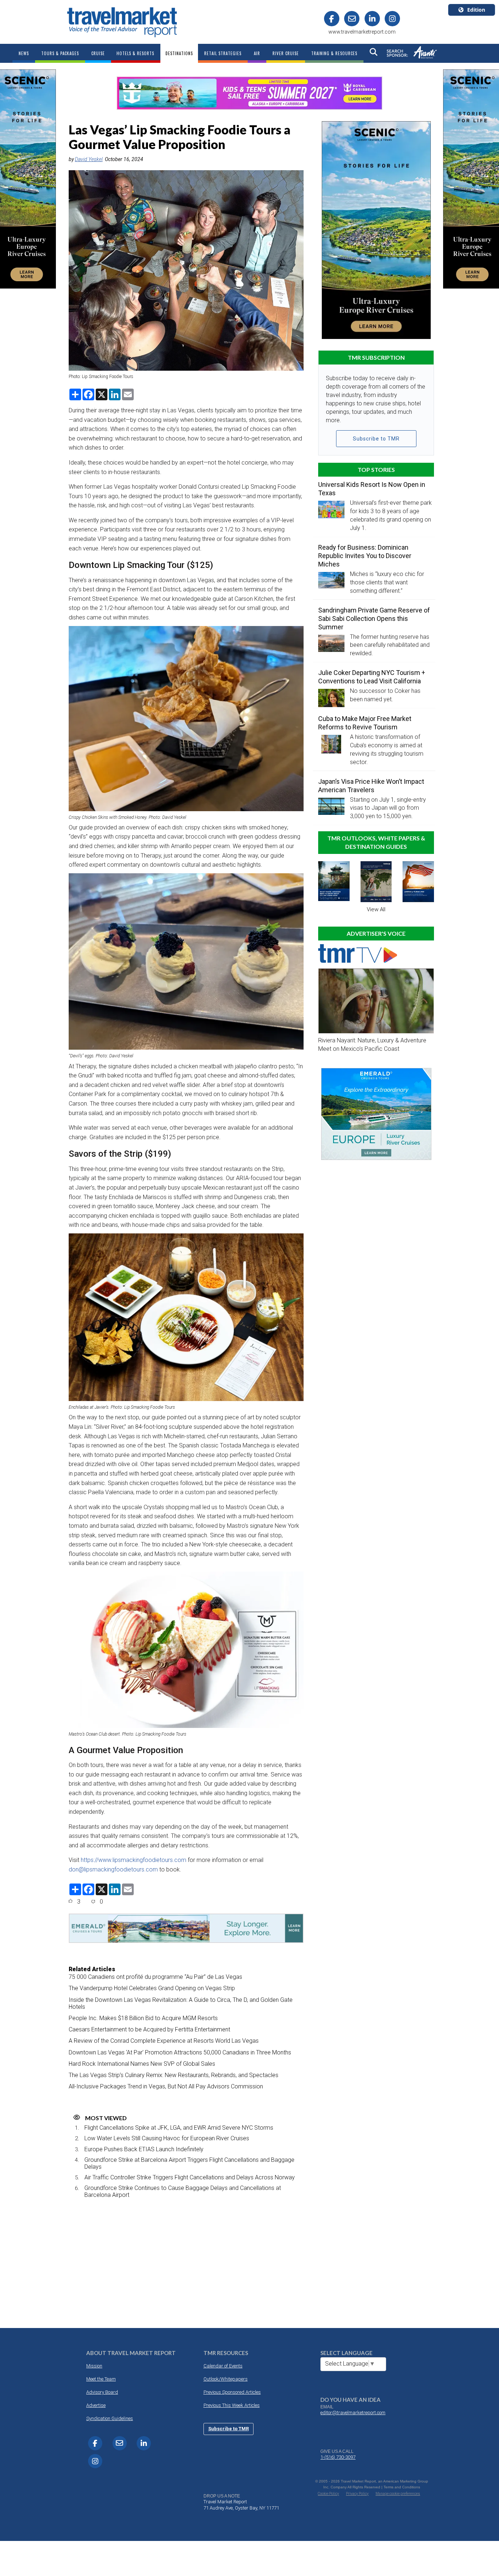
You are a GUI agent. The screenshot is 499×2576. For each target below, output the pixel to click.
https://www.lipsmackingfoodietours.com (134, 1860)
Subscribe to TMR (376, 439)
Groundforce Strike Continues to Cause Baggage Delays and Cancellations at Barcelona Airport (183, 2191)
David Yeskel (89, 159)
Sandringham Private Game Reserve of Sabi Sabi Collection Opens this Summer (374, 619)
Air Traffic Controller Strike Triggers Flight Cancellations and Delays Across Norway (190, 2177)
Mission (94, 2366)
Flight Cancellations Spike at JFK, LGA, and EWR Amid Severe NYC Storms (179, 2128)
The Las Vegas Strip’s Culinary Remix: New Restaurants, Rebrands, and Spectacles (174, 2075)
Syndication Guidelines (110, 2418)
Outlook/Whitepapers (226, 2379)
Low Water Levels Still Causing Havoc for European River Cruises (167, 2138)
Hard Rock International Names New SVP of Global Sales (142, 2064)
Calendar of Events (223, 2366)
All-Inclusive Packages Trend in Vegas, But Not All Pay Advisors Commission (166, 2086)
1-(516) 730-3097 (338, 2457)
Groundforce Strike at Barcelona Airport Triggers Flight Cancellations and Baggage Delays (189, 2163)
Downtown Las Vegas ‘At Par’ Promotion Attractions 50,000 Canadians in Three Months (180, 2052)
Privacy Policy (357, 2494)
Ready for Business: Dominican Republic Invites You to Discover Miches (365, 556)
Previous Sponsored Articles (232, 2392)
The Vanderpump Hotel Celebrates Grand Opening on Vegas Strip (152, 1988)
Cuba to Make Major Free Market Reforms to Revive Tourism (365, 723)
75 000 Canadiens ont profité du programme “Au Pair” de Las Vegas (155, 1977)
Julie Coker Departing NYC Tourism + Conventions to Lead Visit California (372, 677)
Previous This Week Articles (232, 2405)
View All (376, 909)
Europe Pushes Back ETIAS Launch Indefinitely (144, 2149)
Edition (476, 10)
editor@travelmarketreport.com (353, 2413)
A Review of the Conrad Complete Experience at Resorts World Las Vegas (164, 2041)
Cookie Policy (328, 2494)
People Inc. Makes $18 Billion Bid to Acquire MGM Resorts (143, 2018)
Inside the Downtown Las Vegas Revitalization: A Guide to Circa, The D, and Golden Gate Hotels (181, 2003)
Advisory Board (102, 2392)
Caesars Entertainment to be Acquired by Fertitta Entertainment (149, 2029)
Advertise (96, 2405)
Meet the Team (101, 2379)
